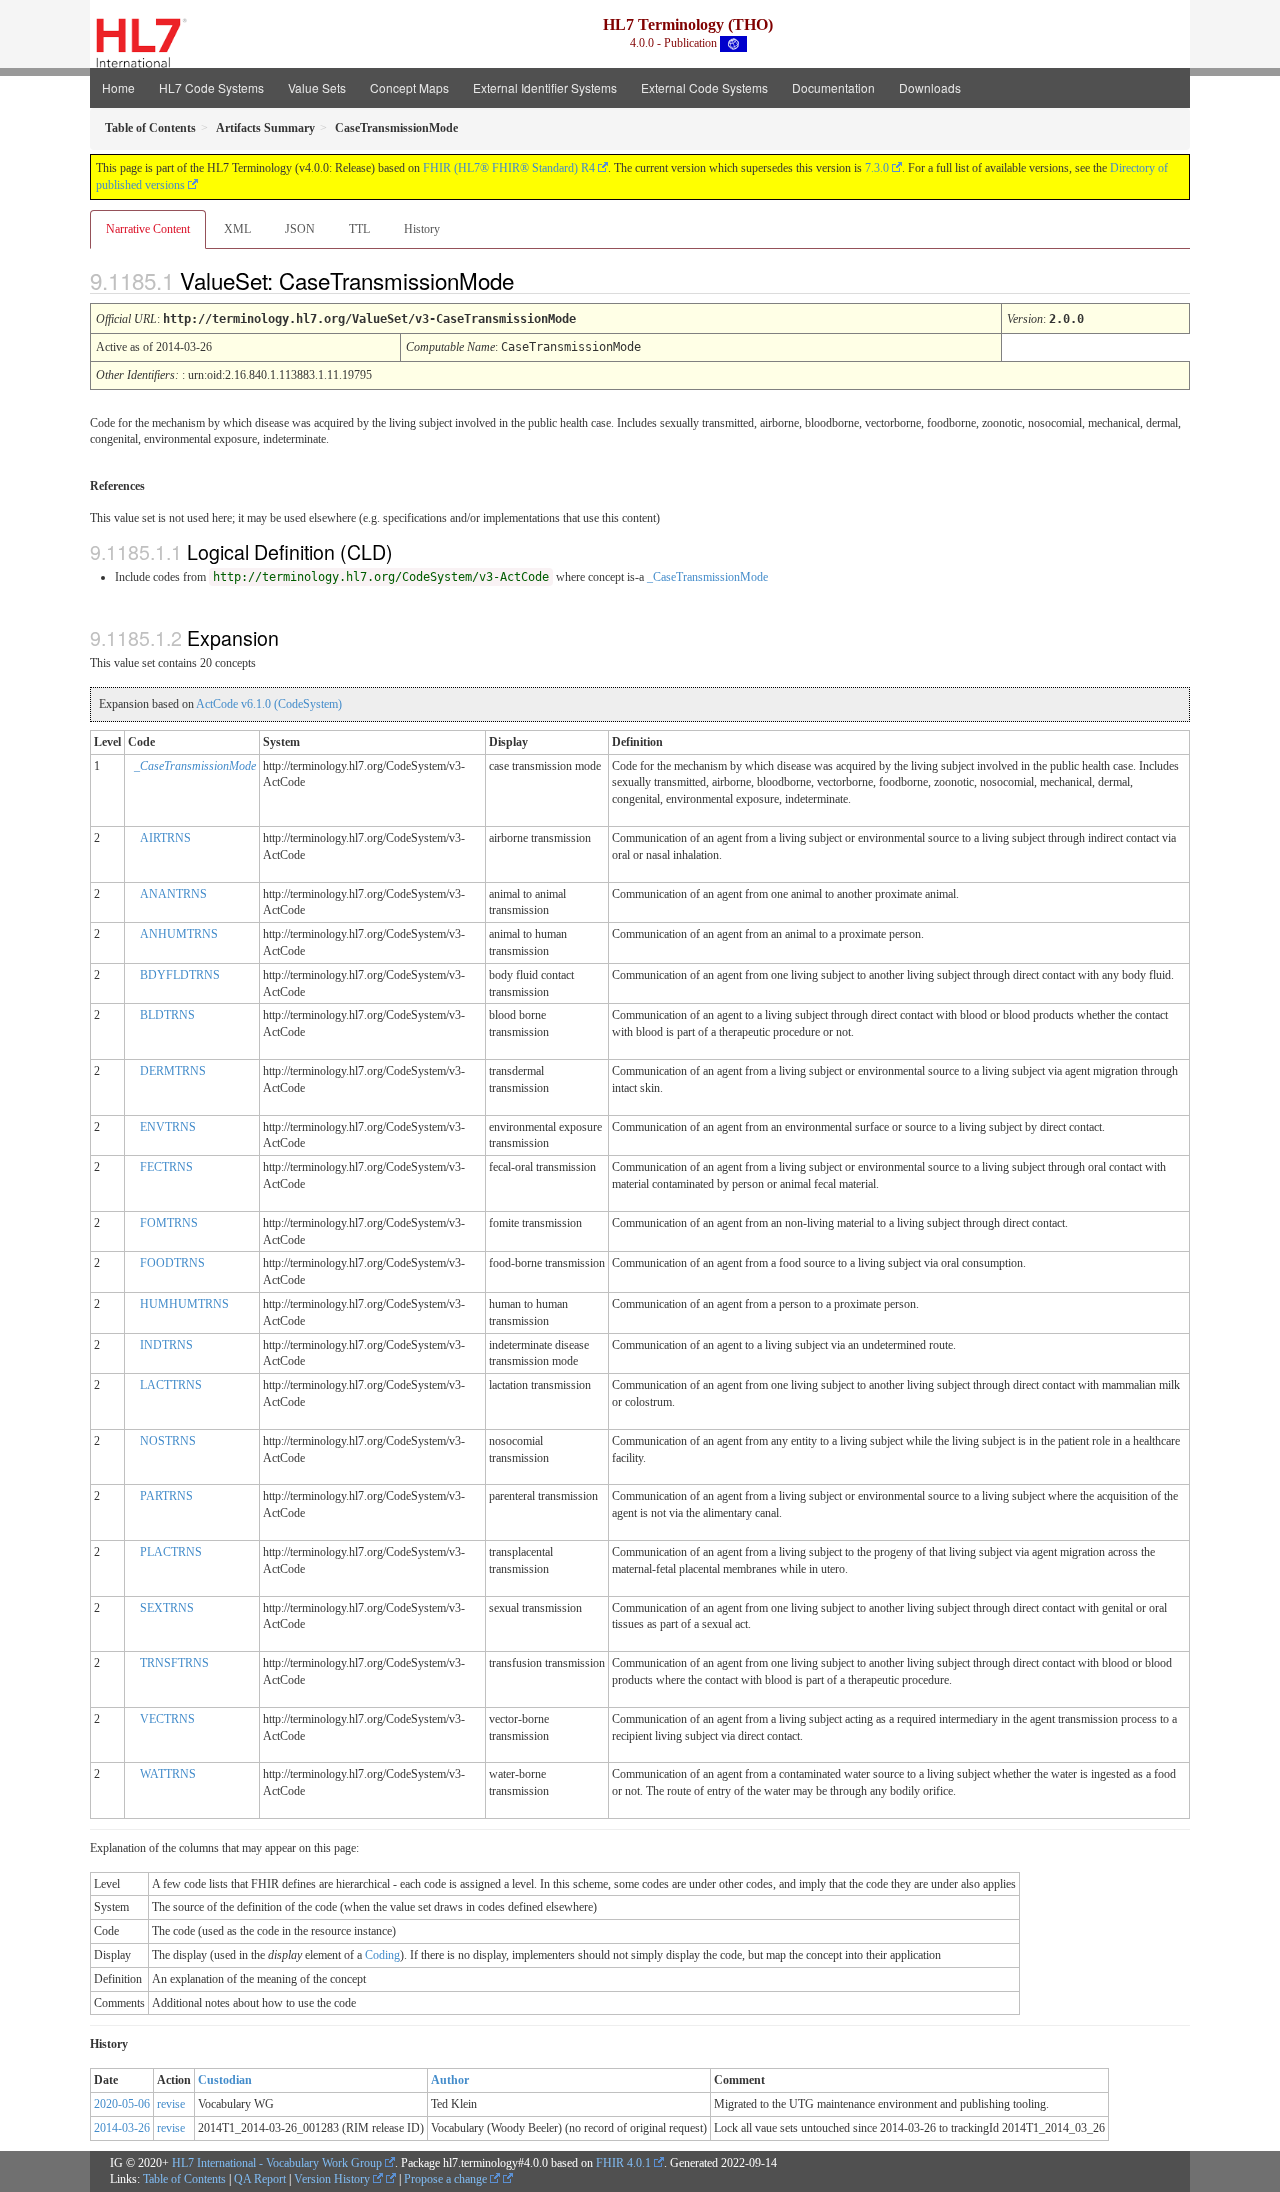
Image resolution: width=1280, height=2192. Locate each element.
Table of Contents (184, 2179)
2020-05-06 (122, 2104)
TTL (359, 229)
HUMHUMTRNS (184, 1304)
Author (450, 2080)
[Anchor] (531, 280)
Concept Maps (409, 87)
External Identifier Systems (545, 87)
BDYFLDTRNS (180, 975)
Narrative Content (148, 229)
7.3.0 (877, 168)
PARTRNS (166, 1496)
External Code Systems (704, 87)
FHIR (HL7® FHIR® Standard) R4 (509, 168)
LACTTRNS (171, 1385)
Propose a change (447, 2179)
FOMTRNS (169, 1223)
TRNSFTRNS (174, 1663)
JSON (300, 229)
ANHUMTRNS (179, 934)
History (422, 229)
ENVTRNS (168, 1127)
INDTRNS (166, 1345)
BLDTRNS (167, 1015)
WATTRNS (168, 1774)
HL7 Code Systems (211, 87)
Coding (382, 1955)
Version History (333, 2179)
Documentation (833, 87)
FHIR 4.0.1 (623, 2163)
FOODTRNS (172, 1263)
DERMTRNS (173, 1071)
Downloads (930, 87)
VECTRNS (167, 1719)
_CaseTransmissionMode (707, 577)
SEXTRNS (167, 1608)
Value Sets (317, 87)
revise (171, 2104)
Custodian (225, 2080)
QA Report (260, 2179)
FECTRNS (166, 1167)
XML (237, 229)
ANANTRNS (173, 894)
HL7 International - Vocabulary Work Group (277, 2163)
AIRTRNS (165, 838)
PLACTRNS (171, 1552)
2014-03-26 (122, 2128)
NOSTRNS (168, 1441)
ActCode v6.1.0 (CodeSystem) (269, 704)
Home (118, 87)
